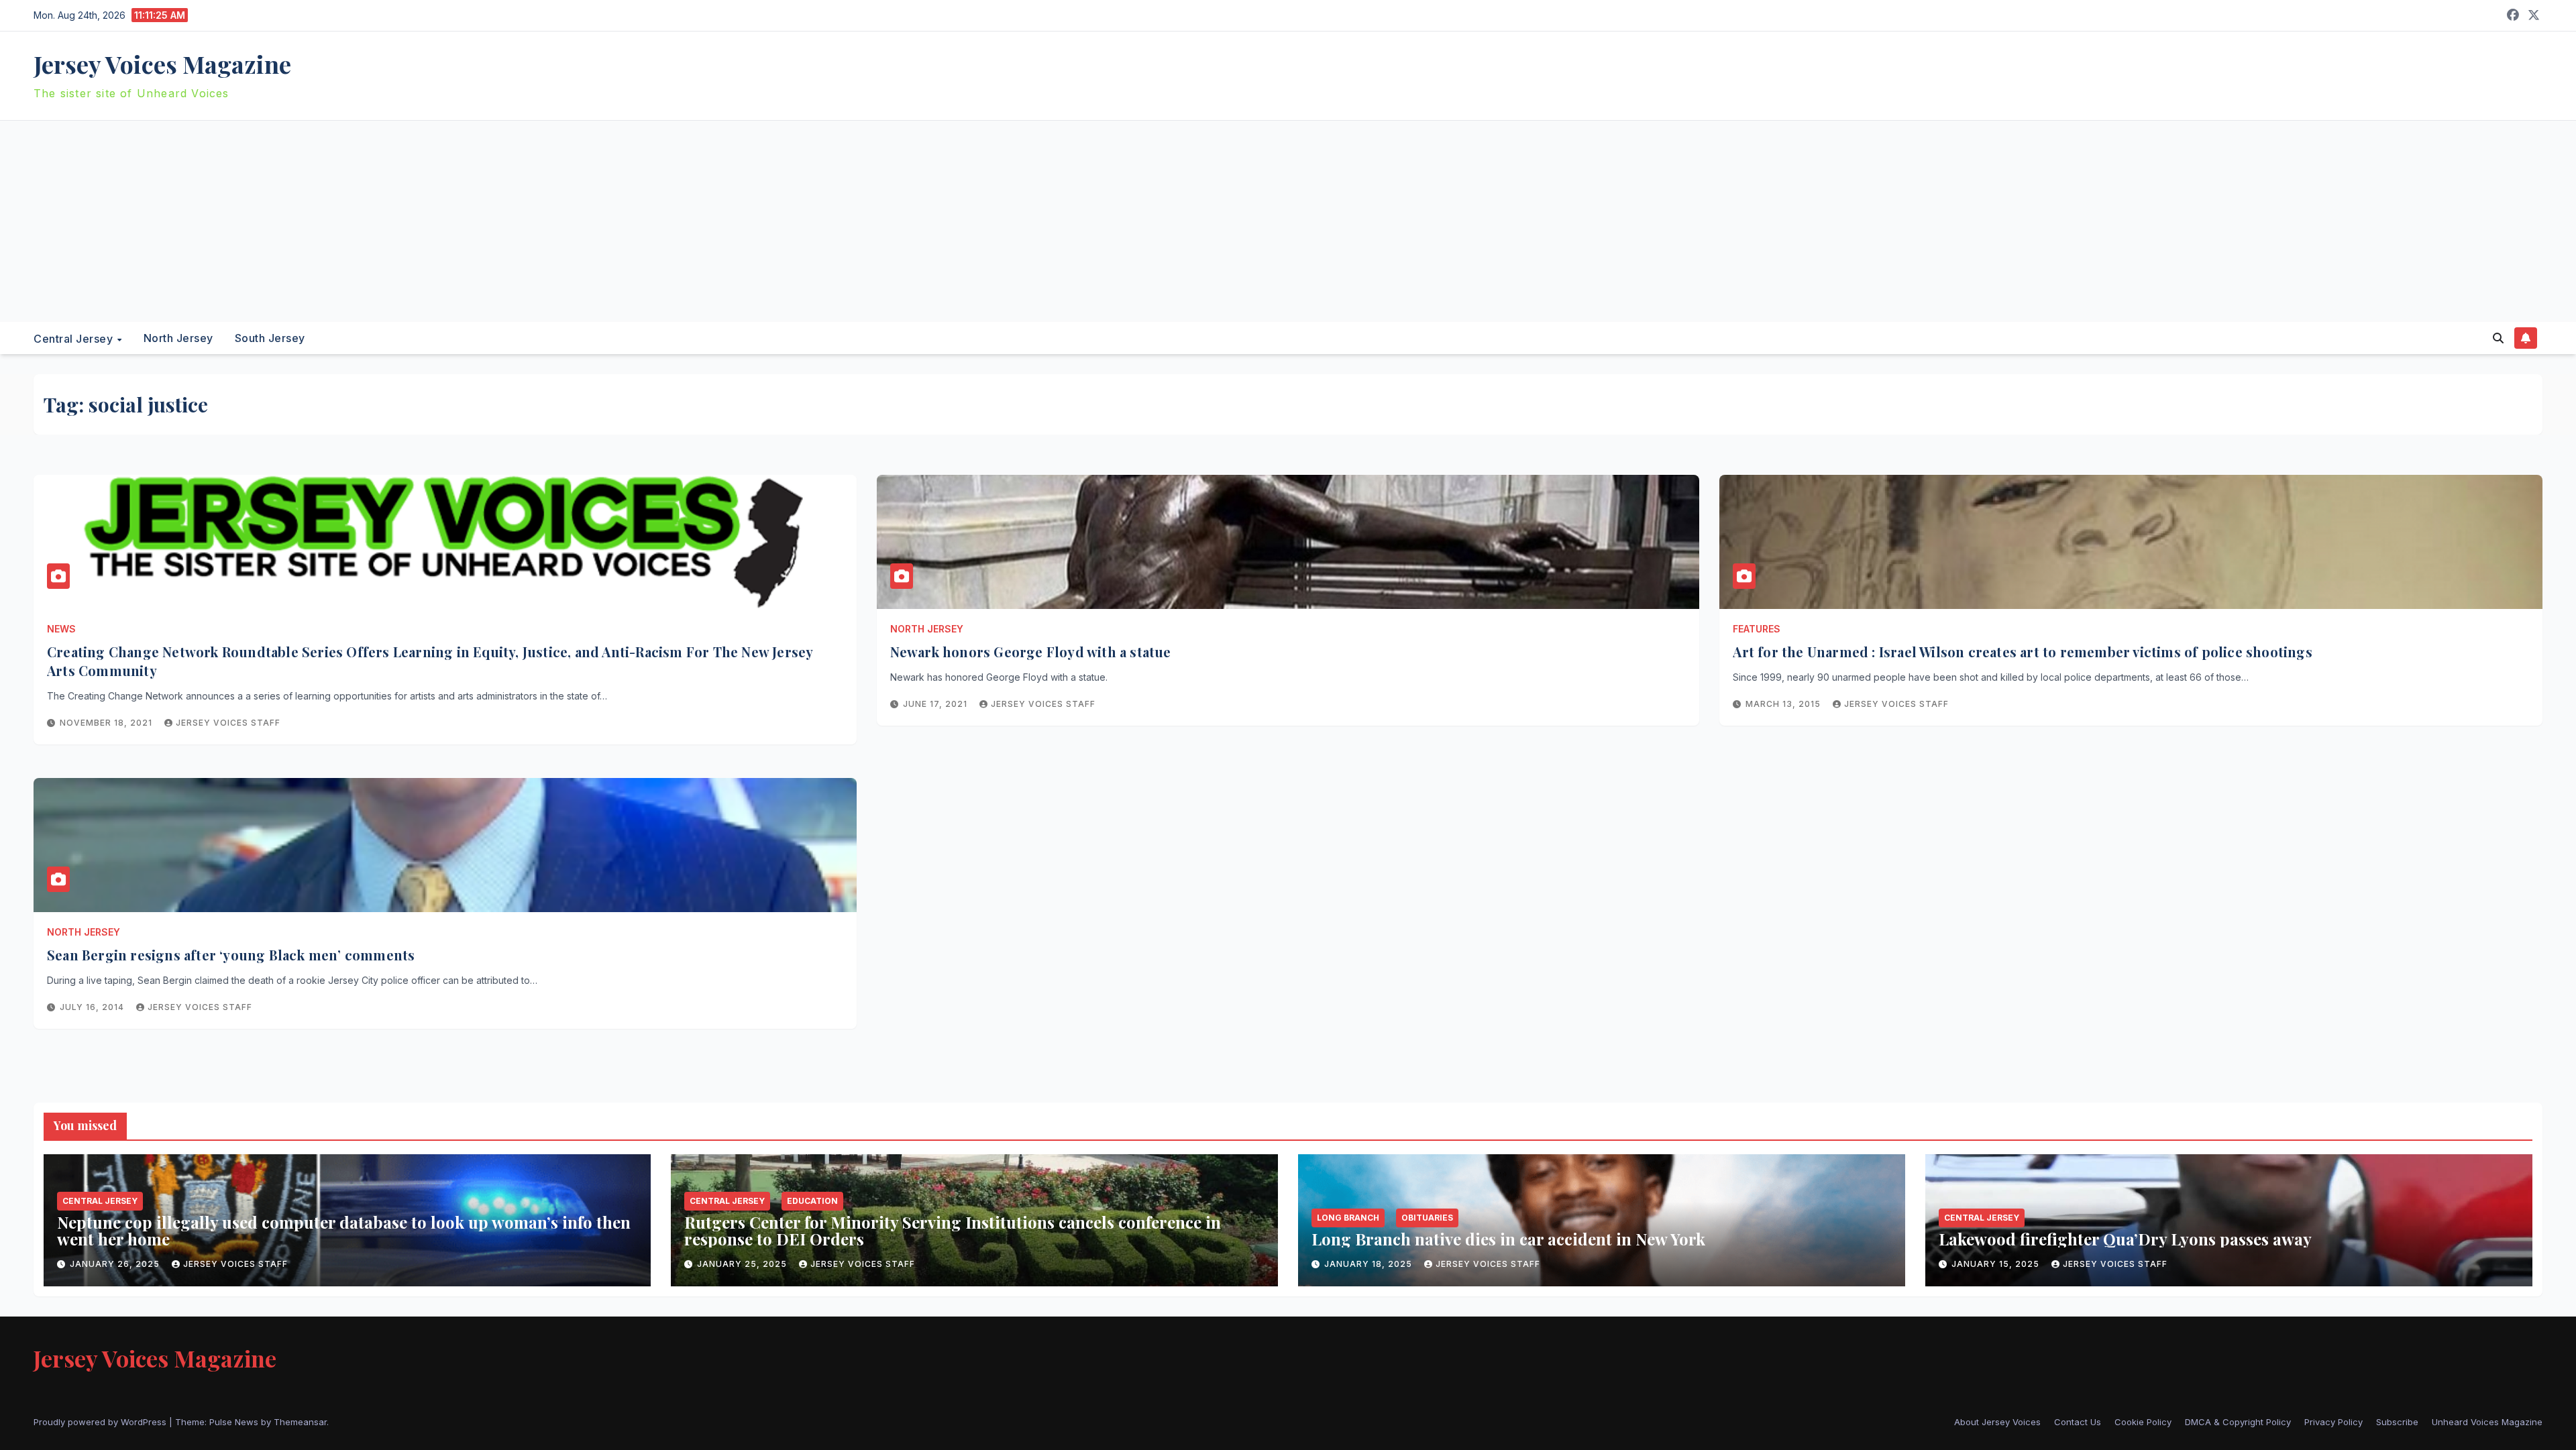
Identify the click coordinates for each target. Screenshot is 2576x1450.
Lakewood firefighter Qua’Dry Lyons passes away (2125, 1239)
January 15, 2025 (1997, 1264)
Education (812, 1201)
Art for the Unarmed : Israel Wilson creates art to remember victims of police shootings (2022, 652)
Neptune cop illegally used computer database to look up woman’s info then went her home (344, 1230)
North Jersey (178, 338)
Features (1757, 629)
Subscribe (2397, 1422)
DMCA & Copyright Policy (2238, 1422)
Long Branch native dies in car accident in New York (1508, 1239)
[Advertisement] (1288, 221)
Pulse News (234, 1422)
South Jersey (270, 338)
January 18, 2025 (1370, 1264)
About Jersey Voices (1997, 1422)
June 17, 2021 (936, 704)
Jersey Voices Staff (228, 723)
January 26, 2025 (116, 1264)
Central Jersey (75, 338)
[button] (2498, 338)
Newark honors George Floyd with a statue (1031, 652)
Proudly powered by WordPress (101, 1422)
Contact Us (2078, 1422)
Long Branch (1348, 1218)
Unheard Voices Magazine (2487, 1422)
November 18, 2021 (107, 723)
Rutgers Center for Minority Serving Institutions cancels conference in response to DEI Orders (953, 1230)
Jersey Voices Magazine (162, 64)
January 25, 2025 (743, 1264)
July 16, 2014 (93, 1007)
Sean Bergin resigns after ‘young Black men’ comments (231, 955)
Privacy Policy (2333, 1422)
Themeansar (300, 1422)
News (61, 629)
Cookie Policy (2143, 1422)
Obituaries (1427, 1218)
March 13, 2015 (1784, 704)
